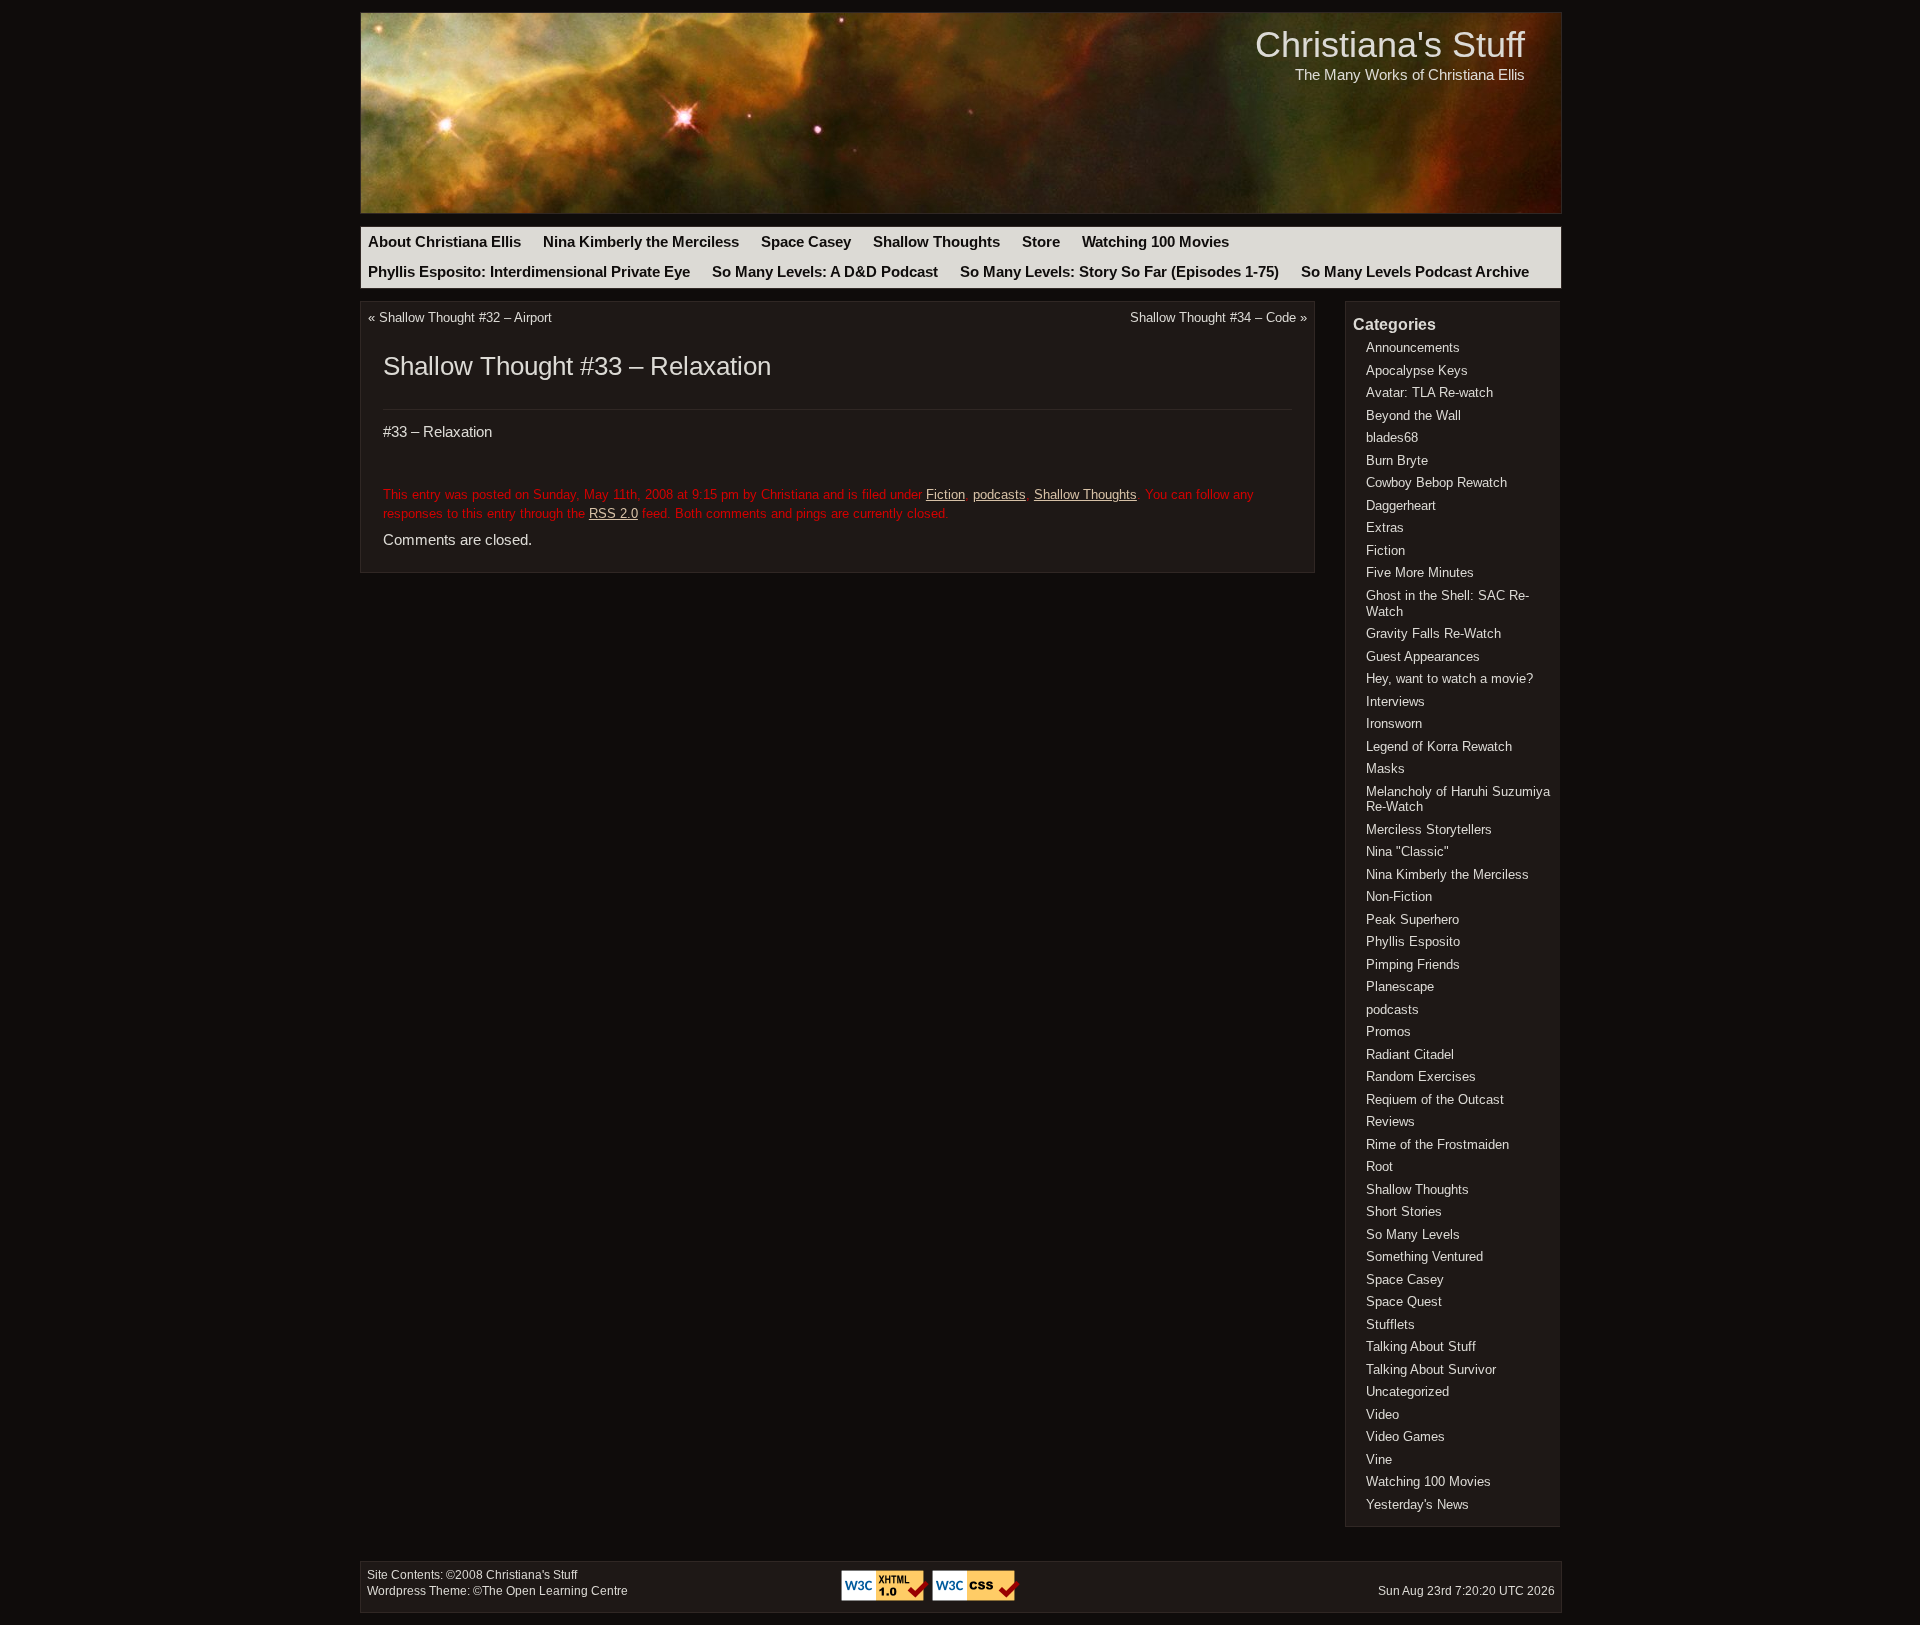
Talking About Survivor (1431, 1369)
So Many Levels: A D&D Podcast (825, 272)
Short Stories (1404, 1211)
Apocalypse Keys (1417, 370)
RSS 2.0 (613, 513)
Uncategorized (1407, 1391)
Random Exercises (1421, 1076)
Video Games (1405, 1436)
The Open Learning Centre (555, 1591)
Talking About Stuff (1421, 1346)
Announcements (1413, 347)
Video (1382, 1414)
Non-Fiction (1399, 896)
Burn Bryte (1397, 460)
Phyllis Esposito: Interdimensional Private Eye (529, 272)
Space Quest (1404, 1301)
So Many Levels (1413, 1234)
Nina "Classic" (1407, 851)
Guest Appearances (1423, 656)
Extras (1385, 527)
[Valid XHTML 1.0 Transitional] (886, 1597)
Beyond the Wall (1413, 415)
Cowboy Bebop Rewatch (1436, 482)
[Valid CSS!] (976, 1597)
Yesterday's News (1417, 1504)
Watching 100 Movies (1155, 242)
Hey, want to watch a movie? (1449, 678)
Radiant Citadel (1410, 1054)
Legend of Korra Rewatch (1439, 746)
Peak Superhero (1412, 919)
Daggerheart (1401, 505)
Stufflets (1390, 1324)
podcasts (999, 494)
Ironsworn (1394, 723)
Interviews (1395, 701)
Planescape (1400, 986)
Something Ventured (1424, 1256)
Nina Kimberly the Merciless (641, 242)
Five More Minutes (1420, 572)
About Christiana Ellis (444, 242)
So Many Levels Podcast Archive (1415, 272)
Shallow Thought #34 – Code (1213, 317)
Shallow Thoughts (936, 242)
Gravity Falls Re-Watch (1433, 633)
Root (1379, 1166)
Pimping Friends (1413, 964)
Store (1041, 242)
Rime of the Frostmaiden (1437, 1144)
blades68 (1392, 437)
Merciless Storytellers (1429, 829)
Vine (1379, 1459)
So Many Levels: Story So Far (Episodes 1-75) (1119, 272)
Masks (1385, 768)
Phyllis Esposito (1413, 941)
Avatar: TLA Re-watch (1429, 392)
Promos (1388, 1031)
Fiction (945, 494)
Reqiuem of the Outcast (1435, 1099)
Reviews (1390, 1121)
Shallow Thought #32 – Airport (465, 317)
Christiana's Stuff (1390, 44)
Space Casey (806, 242)
